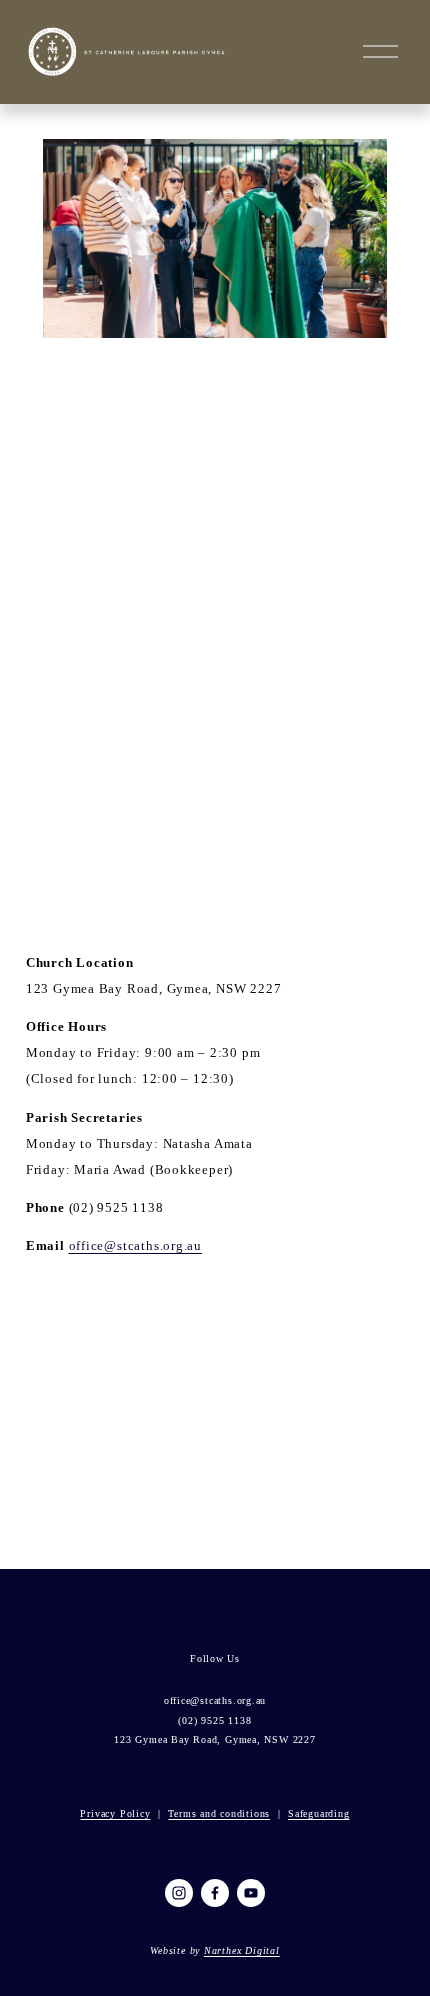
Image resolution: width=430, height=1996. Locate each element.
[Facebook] (215, 1893)
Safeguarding (318, 1813)
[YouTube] (251, 1893)
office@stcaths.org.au (136, 1245)
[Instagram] (179, 1893)
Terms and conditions (219, 1813)
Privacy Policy (115, 1813)
